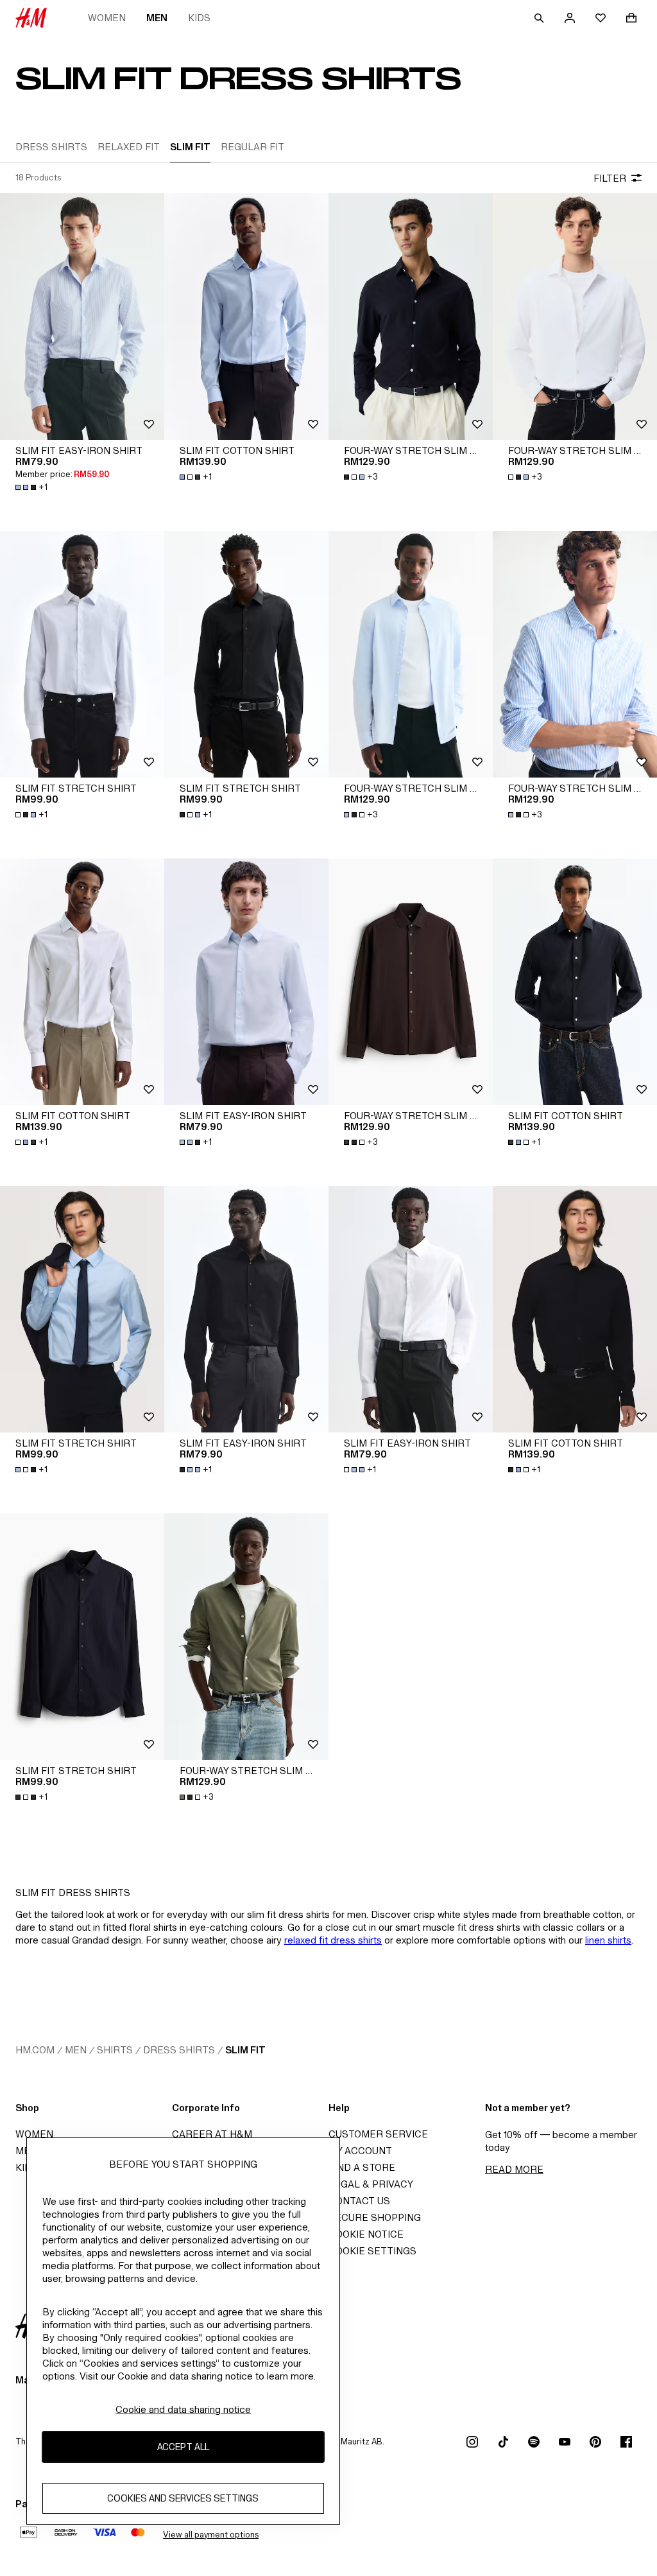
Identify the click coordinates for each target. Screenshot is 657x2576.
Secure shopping (375, 2217)
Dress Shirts (179, 2050)
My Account (360, 2151)
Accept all (183, 2447)
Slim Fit (245, 2050)
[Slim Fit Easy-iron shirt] (82, 317)
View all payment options (211, 2535)
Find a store (362, 2167)
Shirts (115, 2050)
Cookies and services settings (183, 2498)
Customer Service (378, 2134)
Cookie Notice (366, 2234)
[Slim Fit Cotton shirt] (246, 317)
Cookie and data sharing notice (183, 2409)
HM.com (35, 2050)
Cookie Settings (372, 2251)
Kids (199, 18)
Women (107, 18)
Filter (610, 178)
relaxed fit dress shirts (333, 1940)
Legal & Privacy (371, 2184)
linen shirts (608, 1940)
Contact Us (359, 2201)
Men (157, 18)
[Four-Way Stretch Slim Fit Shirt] (411, 317)
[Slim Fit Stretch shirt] (82, 654)
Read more (514, 2169)
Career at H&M (212, 2134)
